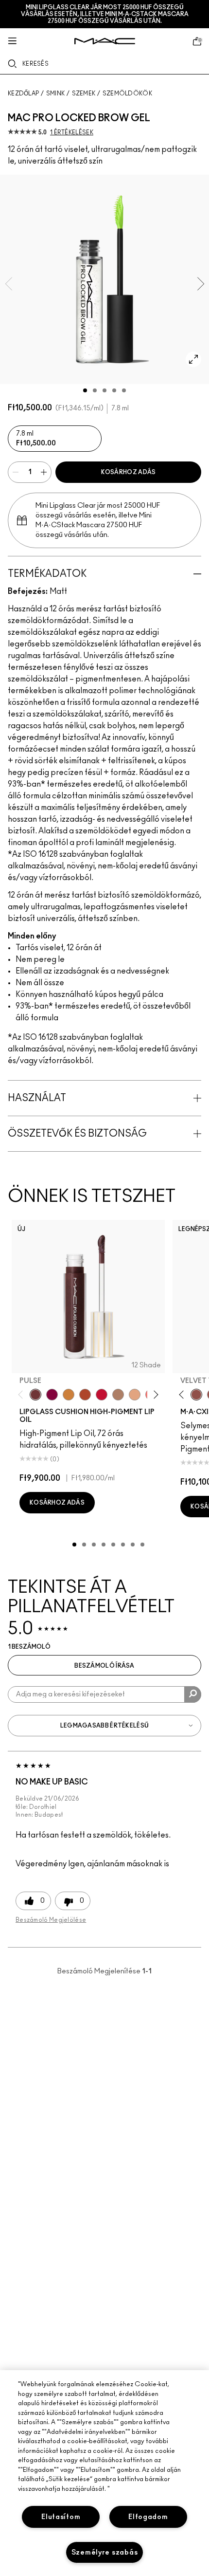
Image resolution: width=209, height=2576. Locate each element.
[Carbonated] (85, 1395)
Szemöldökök (127, 93)
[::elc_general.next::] (154, 1395)
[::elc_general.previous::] (23, 1395)
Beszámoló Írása (104, 1666)
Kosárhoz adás (129, 472)
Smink (56, 93)
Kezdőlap (23, 93)
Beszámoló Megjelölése (51, 1920)
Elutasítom (61, 2517)
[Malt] (118, 1395)
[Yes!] (69, 1395)
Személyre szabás (105, 2552)
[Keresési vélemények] (193, 1694)
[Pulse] (35, 1395)
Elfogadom (148, 2517)
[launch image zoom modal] (193, 359)
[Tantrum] (102, 1395)
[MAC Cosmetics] (105, 41)
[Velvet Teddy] (196, 1395)
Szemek (84, 93)
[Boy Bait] (135, 1395)
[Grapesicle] (52, 1395)
